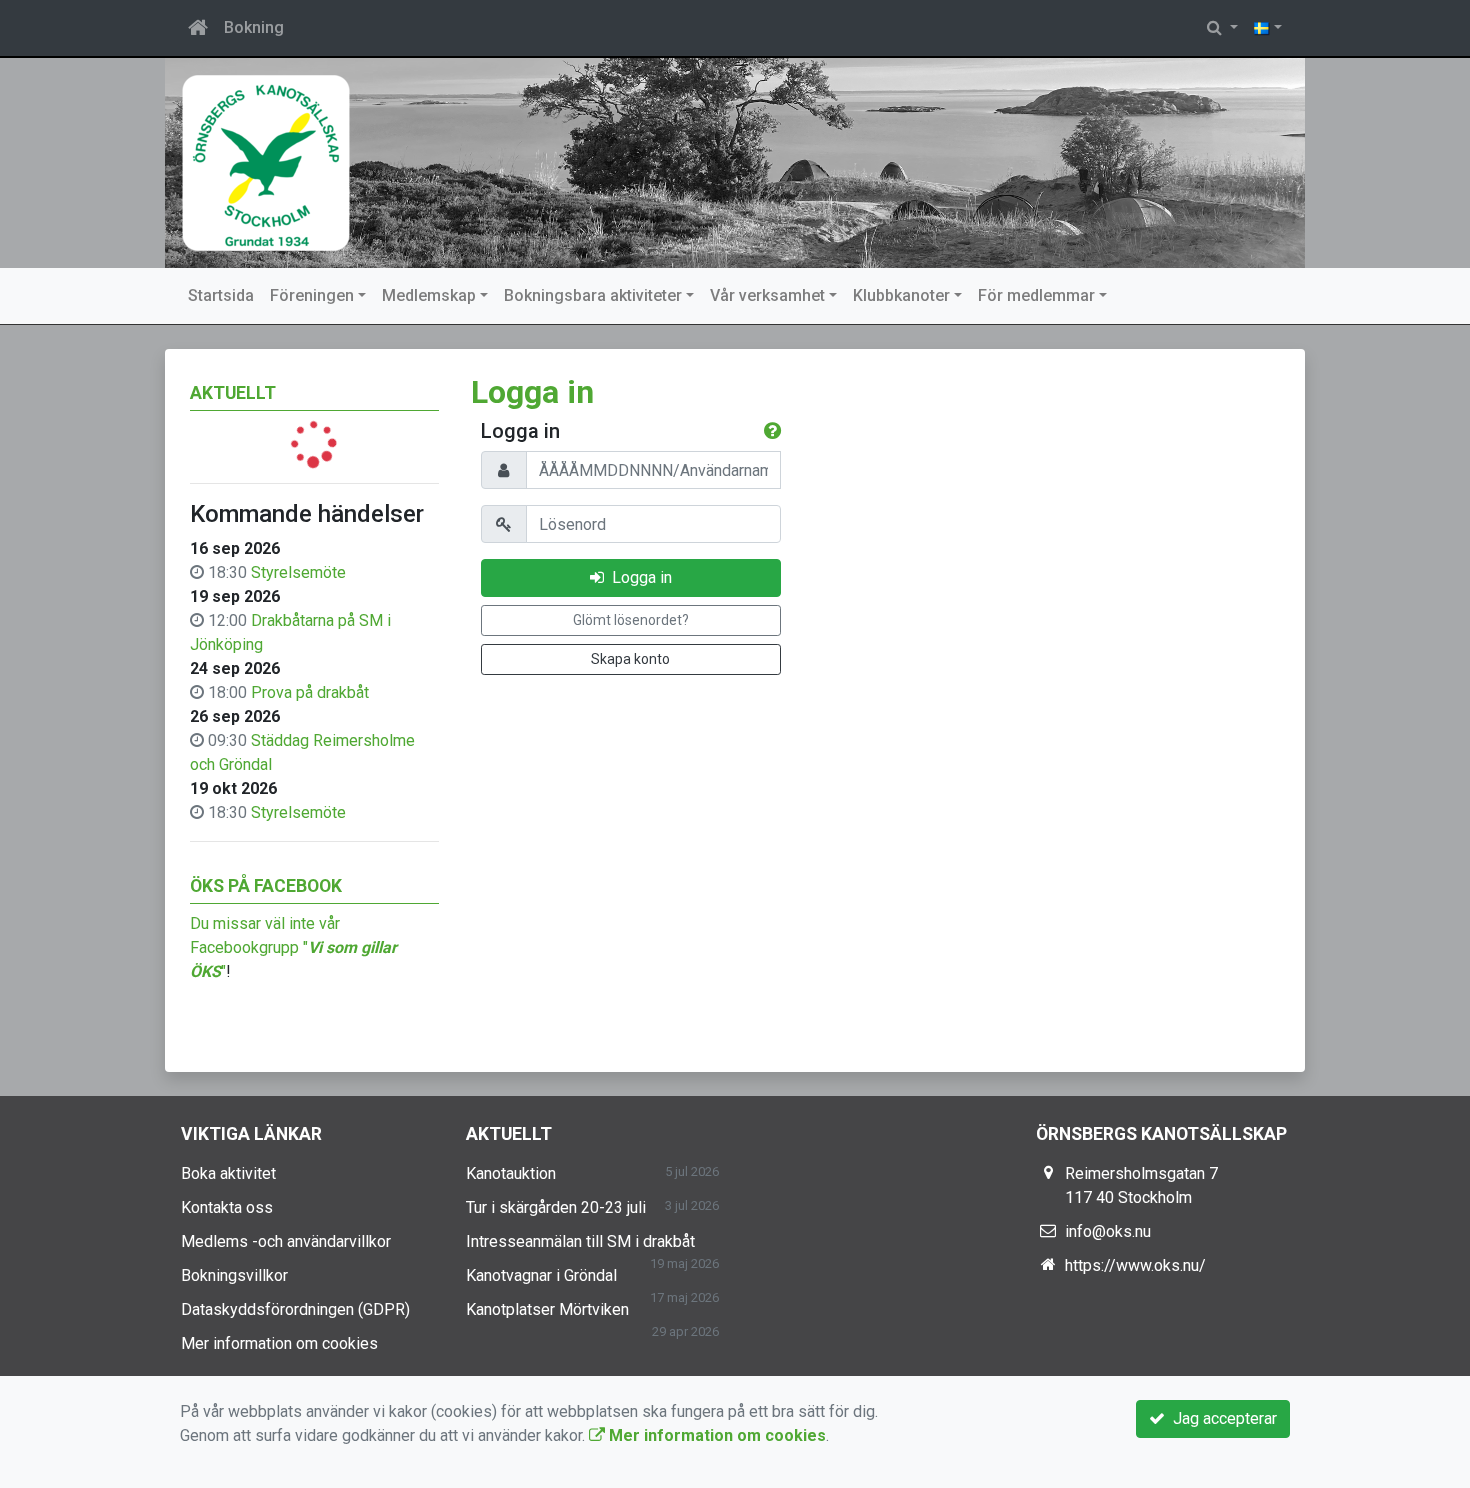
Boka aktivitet (228, 1173)
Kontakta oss (227, 1207)
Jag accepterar (1221, 1418)
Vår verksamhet (767, 295)
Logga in (638, 577)
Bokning (254, 27)
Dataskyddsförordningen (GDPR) (295, 1309)
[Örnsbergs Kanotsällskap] (735, 163)
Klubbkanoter (901, 295)
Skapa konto (630, 659)
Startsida (221, 295)
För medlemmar (1036, 295)
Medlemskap (429, 295)
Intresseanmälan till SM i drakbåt (580, 1241)
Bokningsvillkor (234, 1275)
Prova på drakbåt (310, 692)
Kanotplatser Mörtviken (547, 1309)
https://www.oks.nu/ (1135, 1265)
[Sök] (1222, 28)
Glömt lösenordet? (631, 620)
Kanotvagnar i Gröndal (541, 1275)
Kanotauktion (511, 1173)
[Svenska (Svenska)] (1268, 28)
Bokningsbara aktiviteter (593, 295)
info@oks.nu (1108, 1231)
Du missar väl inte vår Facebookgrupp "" (293, 947)
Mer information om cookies (279, 1343)
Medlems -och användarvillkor (286, 1241)
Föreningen (312, 295)
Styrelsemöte (298, 572)
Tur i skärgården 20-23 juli (556, 1207)
